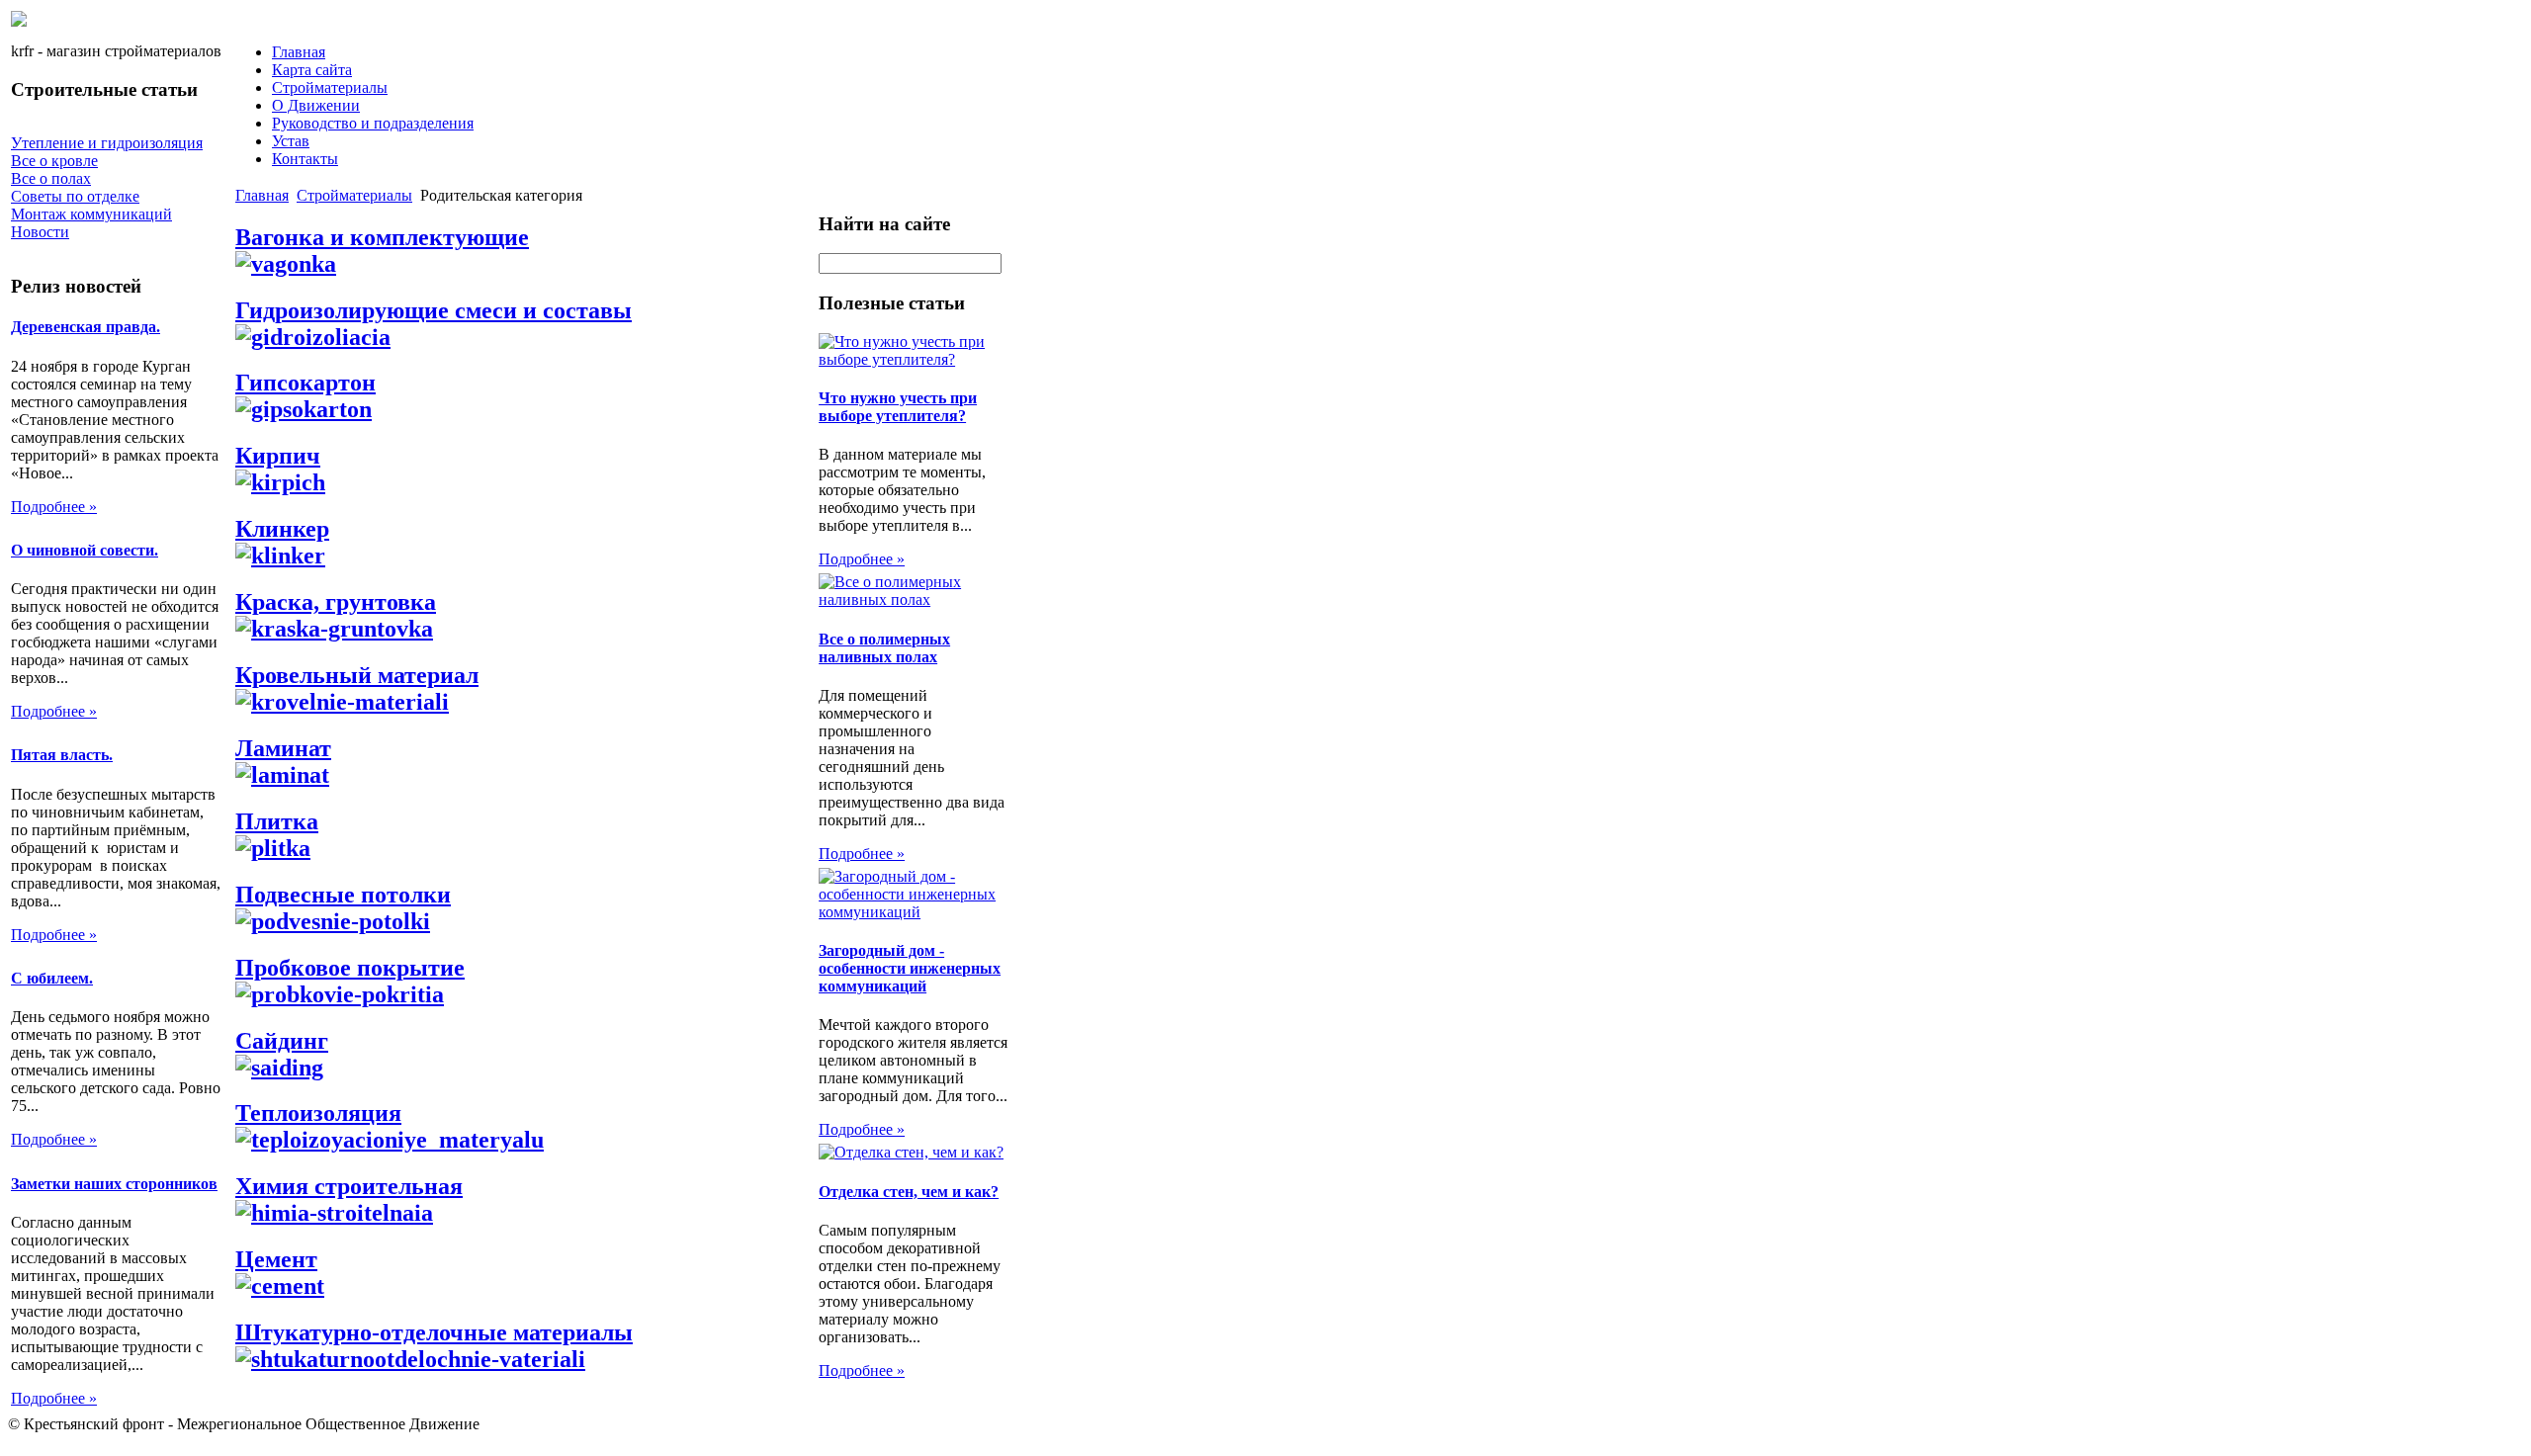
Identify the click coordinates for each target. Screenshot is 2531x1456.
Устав (291, 141)
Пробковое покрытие (350, 968)
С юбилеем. (52, 978)
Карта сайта (312, 70)
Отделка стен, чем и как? (909, 1192)
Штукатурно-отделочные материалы (434, 1332)
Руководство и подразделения (373, 123)
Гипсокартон (305, 383)
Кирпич (278, 456)
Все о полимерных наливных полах (884, 648)
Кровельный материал (357, 675)
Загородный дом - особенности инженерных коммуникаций (910, 968)
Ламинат (283, 748)
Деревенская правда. (86, 327)
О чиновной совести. (85, 550)
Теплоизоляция (318, 1113)
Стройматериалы (330, 87)
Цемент (276, 1259)
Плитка (277, 821)
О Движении (316, 105)
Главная (299, 52)
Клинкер (282, 529)
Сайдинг (282, 1041)
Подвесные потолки (343, 895)
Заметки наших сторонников (114, 1184)
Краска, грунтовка (336, 602)
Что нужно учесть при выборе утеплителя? (898, 407)
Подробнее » (54, 507)
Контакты (305, 159)
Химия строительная (349, 1186)
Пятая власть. (62, 755)
